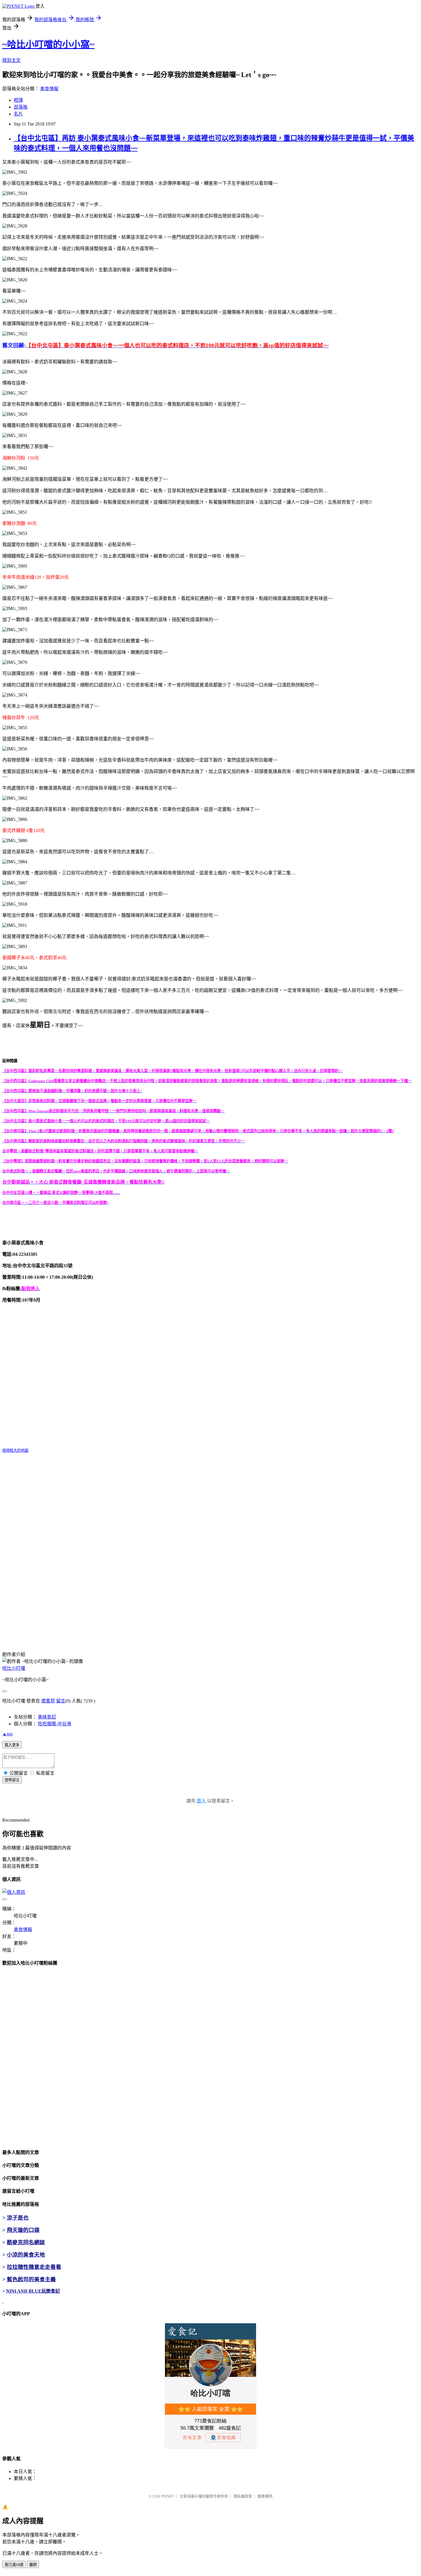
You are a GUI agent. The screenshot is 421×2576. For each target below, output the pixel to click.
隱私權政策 (243, 2496)
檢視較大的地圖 (15, 1450)
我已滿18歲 (14, 2565)
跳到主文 (11, 60)
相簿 (18, 100)
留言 (61, 1701)
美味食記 (47, 1717)
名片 (18, 114)
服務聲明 (265, 2496)
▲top (7, 1734)
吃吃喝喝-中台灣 (55, 1724)
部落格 (21, 107)
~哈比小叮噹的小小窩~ (48, 44)
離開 (33, 2565)
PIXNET (168, 2496)
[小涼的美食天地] (3, 2301)
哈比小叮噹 (14, 1668)
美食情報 (49, 89)
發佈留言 (12, 1780)
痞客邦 (48, 1701)
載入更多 (12, 1745)
